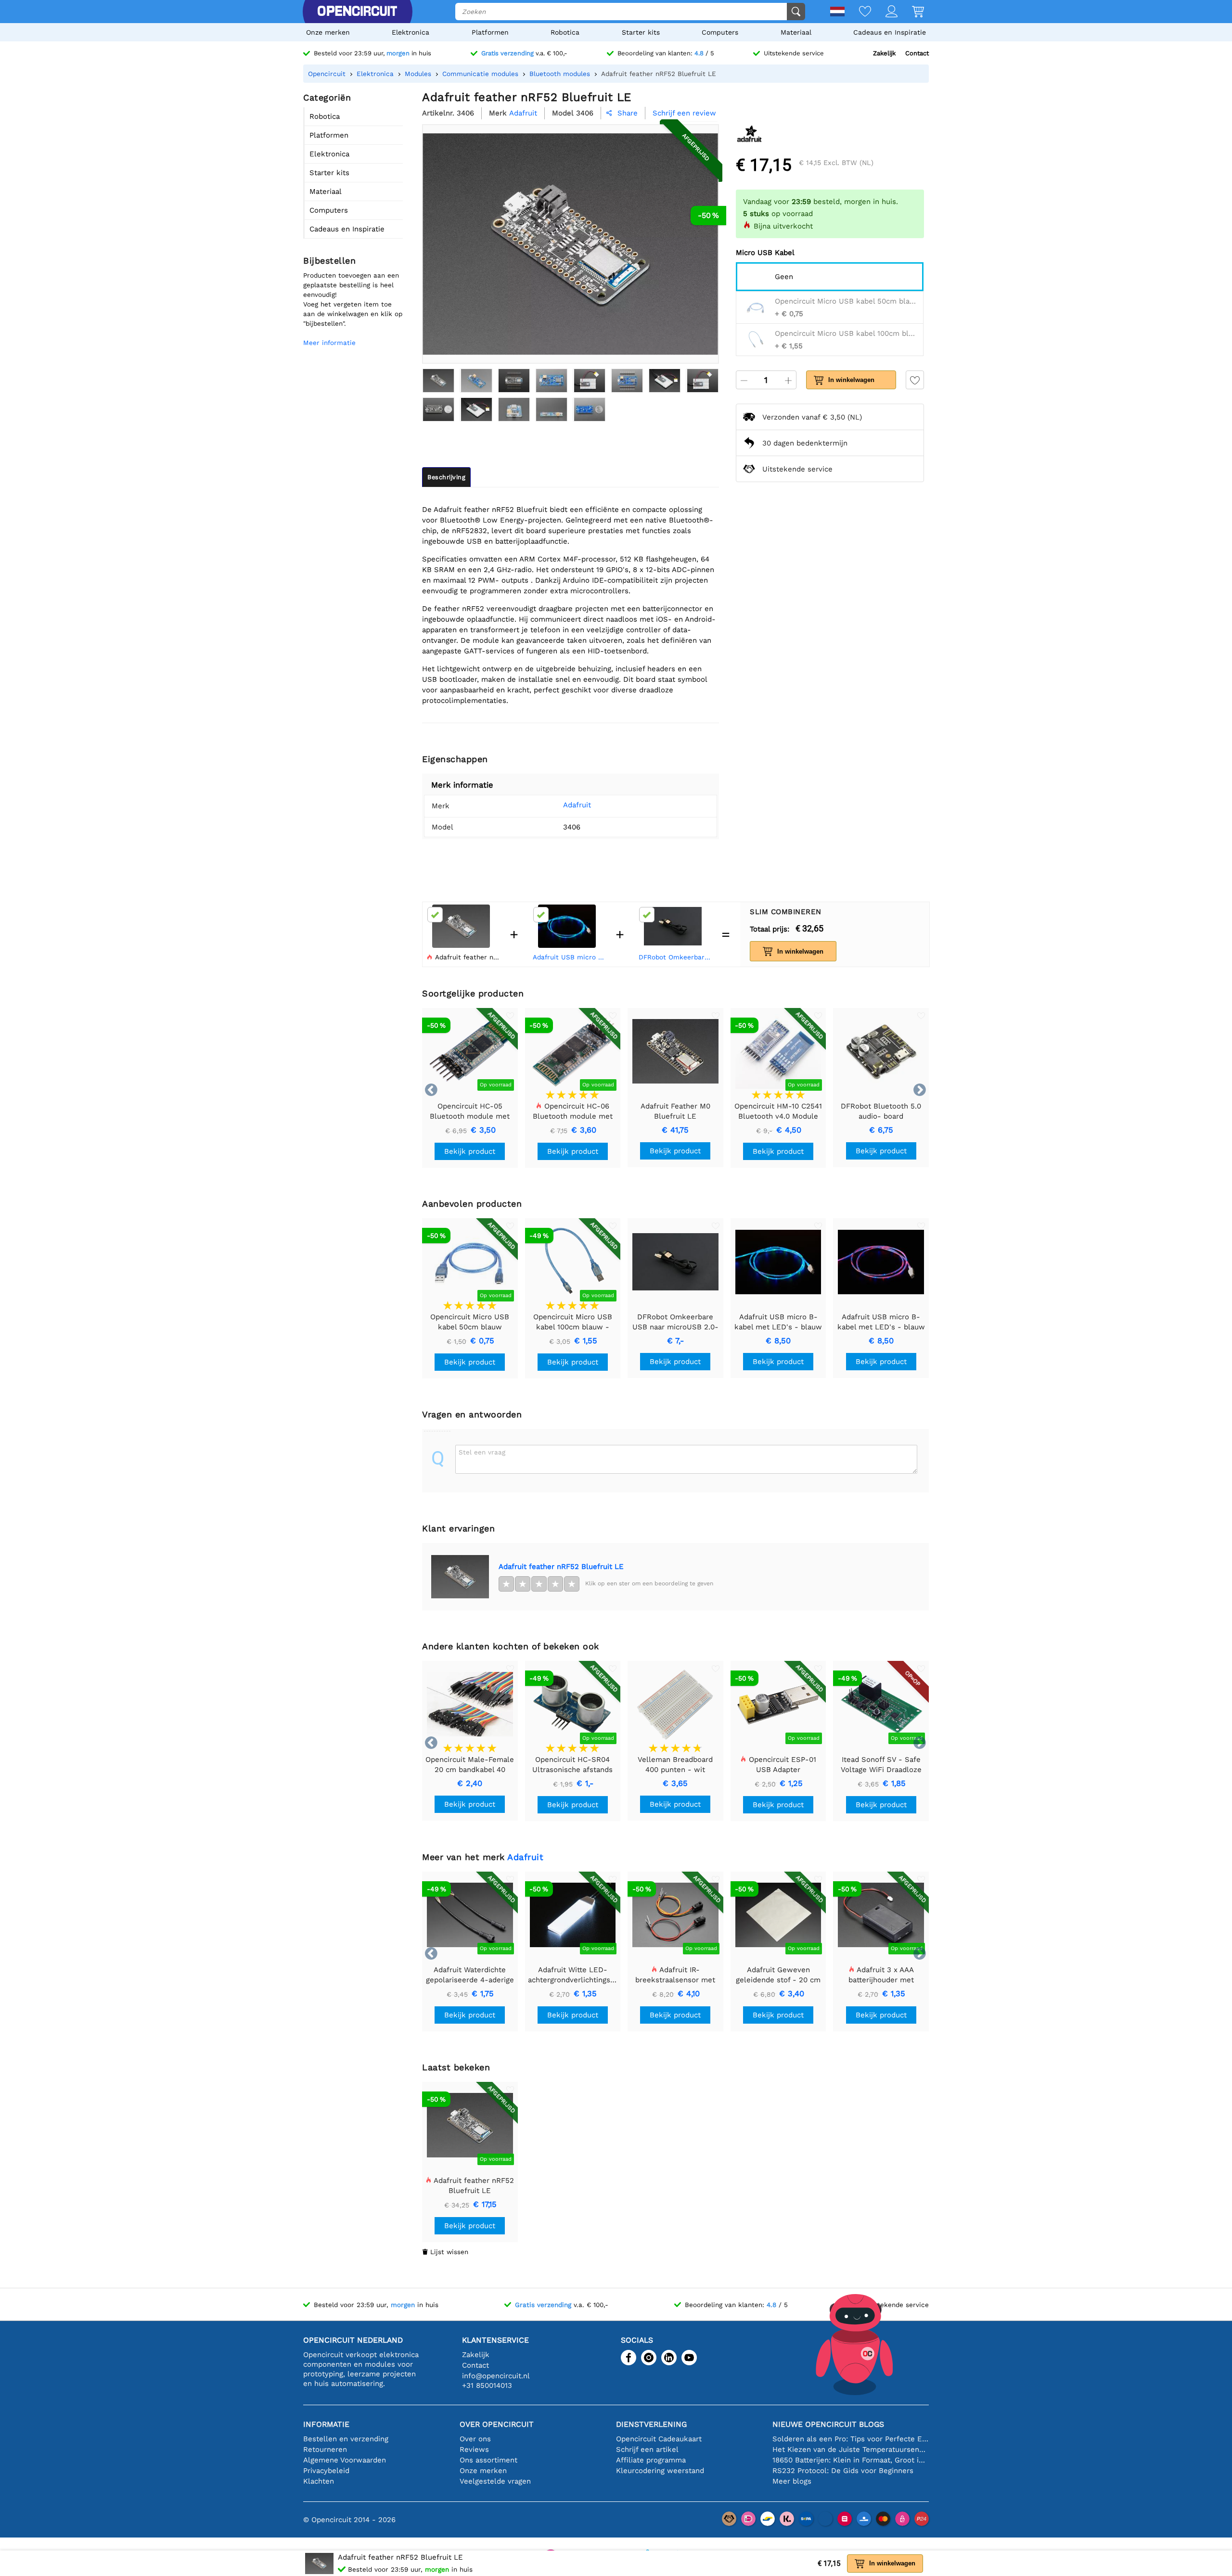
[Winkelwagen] (911, 12)
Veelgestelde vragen (495, 2481)
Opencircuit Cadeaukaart (659, 2439)
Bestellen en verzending (346, 2439)
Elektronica (411, 32)
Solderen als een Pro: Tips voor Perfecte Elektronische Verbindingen (851, 2439)
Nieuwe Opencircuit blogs (828, 2424)
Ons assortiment (488, 2460)
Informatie (326, 2424)
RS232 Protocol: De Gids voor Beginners (843, 2471)
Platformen (490, 32)
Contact (917, 53)
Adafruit (577, 805)
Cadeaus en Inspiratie (890, 32)
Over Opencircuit (497, 2424)
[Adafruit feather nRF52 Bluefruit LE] (438, 381)
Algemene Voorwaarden (345, 2460)
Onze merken (328, 32)
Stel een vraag (482, 1452)
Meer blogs (792, 2481)
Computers (720, 32)
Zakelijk (884, 53)
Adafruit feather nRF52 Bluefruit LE (561, 1567)
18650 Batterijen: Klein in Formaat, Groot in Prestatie (851, 2460)
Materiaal (796, 32)
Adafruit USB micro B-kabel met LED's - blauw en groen (570, 957)
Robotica (565, 32)
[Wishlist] (858, 12)
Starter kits (641, 32)
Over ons (475, 2439)
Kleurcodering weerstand (660, 2471)
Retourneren (325, 2449)
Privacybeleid (326, 2471)
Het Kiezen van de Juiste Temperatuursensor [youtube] (851, 2449)
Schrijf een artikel (647, 2449)
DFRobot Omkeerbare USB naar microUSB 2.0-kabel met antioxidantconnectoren (676, 957)
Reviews (474, 2449)
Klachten (319, 2481)
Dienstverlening (651, 2424)
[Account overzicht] (884, 12)
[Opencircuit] (357, 12)
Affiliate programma (651, 2460)
